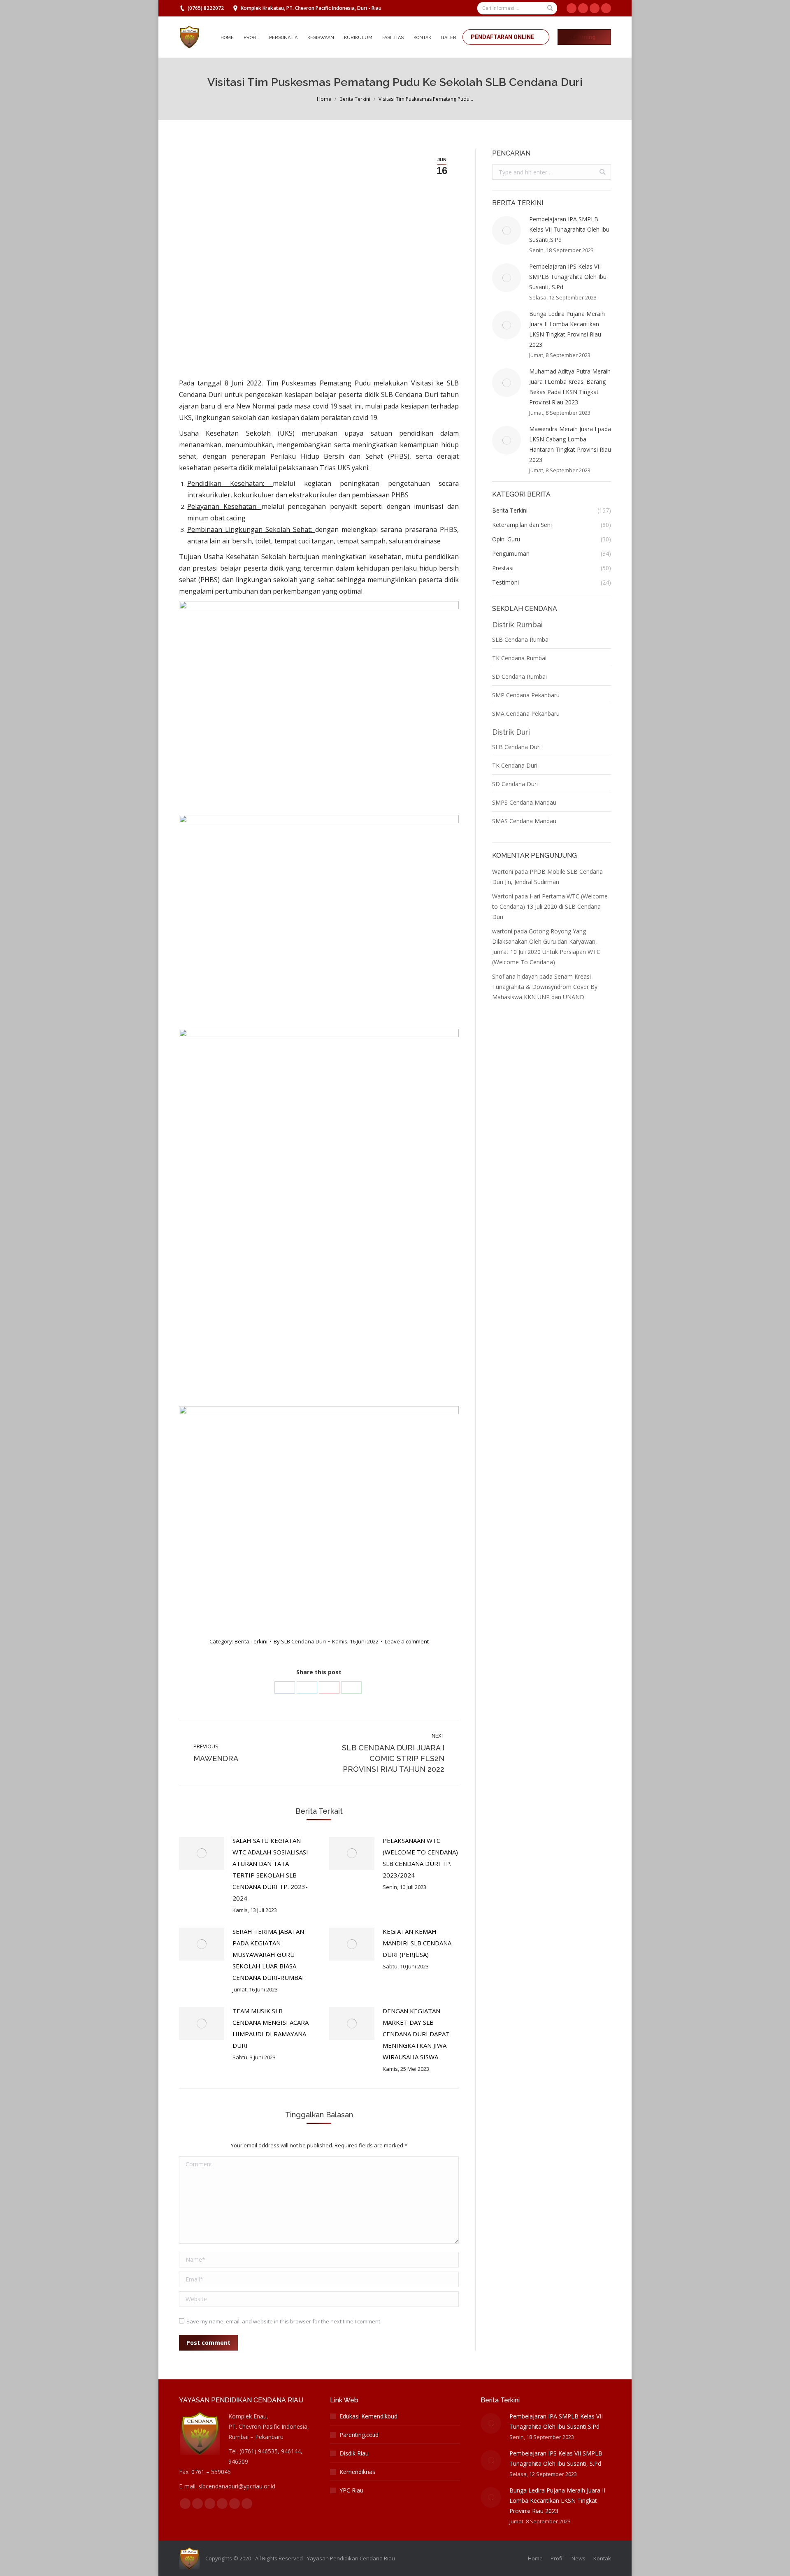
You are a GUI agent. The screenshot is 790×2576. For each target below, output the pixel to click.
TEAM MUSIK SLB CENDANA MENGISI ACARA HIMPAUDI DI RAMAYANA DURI (271, 2028)
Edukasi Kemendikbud (368, 2416)
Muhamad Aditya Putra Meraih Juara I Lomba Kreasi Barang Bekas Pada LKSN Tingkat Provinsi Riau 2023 (570, 387)
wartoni (502, 931)
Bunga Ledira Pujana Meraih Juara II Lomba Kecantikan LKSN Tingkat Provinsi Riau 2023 (567, 329)
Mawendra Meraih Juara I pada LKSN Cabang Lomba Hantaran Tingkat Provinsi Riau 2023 (570, 444)
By (300, 1641)
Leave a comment (407, 1641)
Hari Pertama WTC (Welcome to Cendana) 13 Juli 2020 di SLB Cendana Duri (550, 906)
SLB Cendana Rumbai (521, 639)
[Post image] (202, 1853)
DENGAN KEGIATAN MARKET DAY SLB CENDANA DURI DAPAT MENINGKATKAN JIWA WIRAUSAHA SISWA (416, 2034)
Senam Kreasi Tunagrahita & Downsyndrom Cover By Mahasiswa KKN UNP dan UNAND (545, 987)
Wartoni (503, 871)
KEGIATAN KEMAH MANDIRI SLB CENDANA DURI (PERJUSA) (417, 1943)
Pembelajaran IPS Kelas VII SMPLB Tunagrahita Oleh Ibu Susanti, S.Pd (568, 277)
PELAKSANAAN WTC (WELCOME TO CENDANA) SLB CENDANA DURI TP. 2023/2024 (420, 1858)
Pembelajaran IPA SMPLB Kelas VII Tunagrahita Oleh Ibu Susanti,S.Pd (569, 229)
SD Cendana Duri (515, 784)
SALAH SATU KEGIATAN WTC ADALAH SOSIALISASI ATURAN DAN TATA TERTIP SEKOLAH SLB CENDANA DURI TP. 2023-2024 (270, 1869)
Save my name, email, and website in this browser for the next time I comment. (284, 2321)
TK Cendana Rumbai (519, 658)
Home (324, 99)
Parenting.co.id (359, 2435)
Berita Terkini (355, 99)
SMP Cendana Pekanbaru (526, 695)
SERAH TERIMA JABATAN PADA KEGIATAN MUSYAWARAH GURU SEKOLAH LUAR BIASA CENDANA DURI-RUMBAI (268, 1954)
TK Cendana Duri (515, 765)
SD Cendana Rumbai (519, 676)
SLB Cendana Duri (516, 747)
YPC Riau (351, 2490)
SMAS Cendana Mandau (524, 821)
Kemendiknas (357, 2472)
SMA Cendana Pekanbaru (526, 714)
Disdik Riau (354, 2453)
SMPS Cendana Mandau (524, 802)
